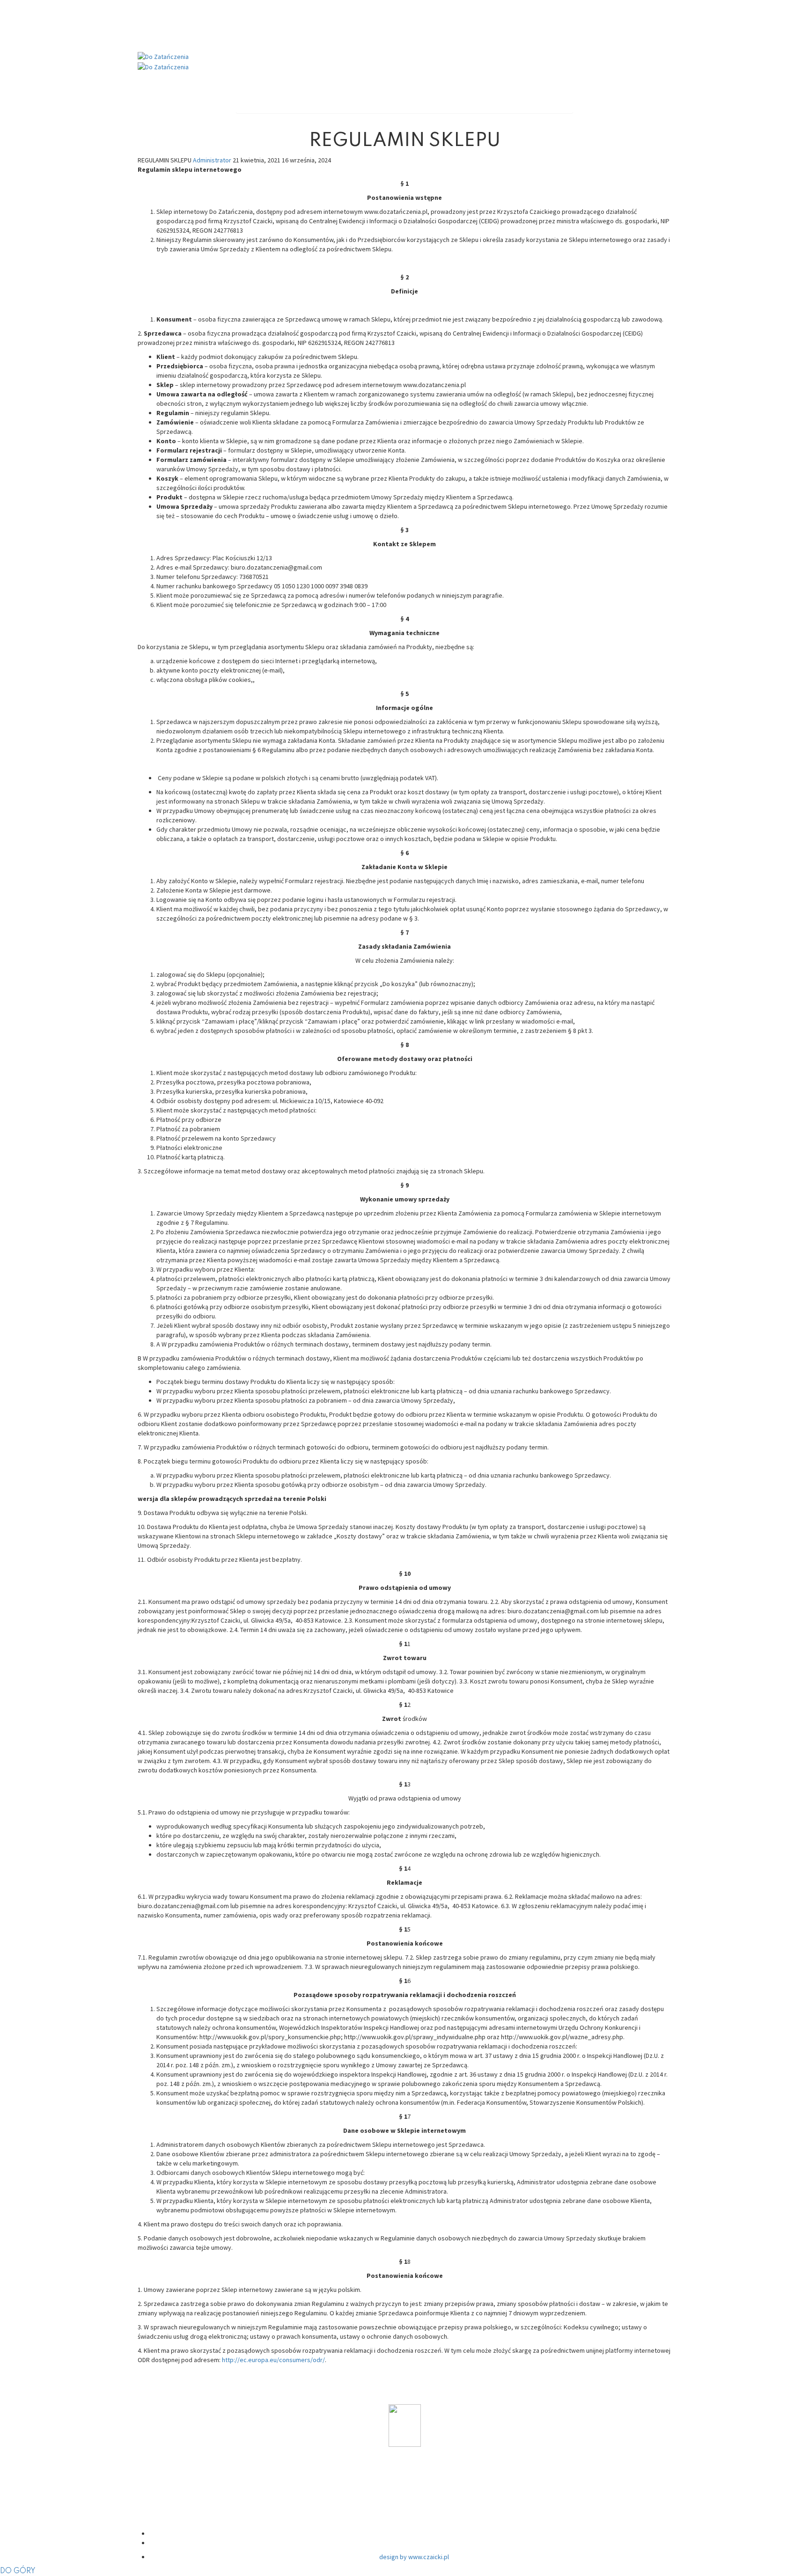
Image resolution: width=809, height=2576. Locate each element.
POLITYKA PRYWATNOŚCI (414, 2481)
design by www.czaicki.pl (414, 2557)
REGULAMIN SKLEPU (414, 2499)
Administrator (213, 160)
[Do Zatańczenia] (163, 56)
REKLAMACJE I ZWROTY (414, 2517)
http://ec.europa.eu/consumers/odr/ (273, 2360)
